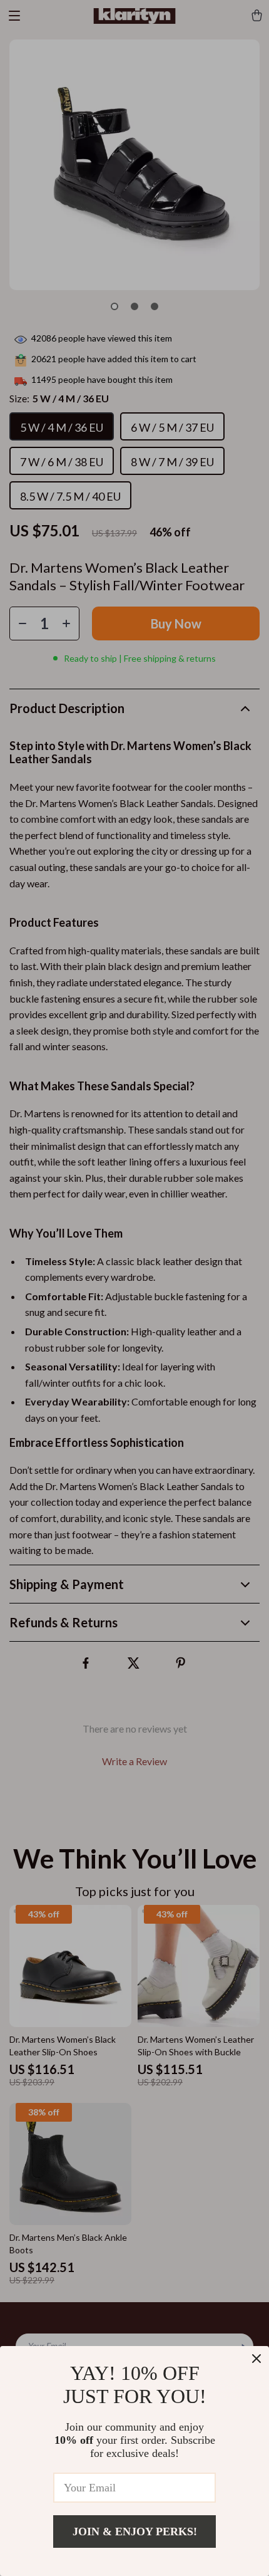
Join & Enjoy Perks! (135, 2532)
